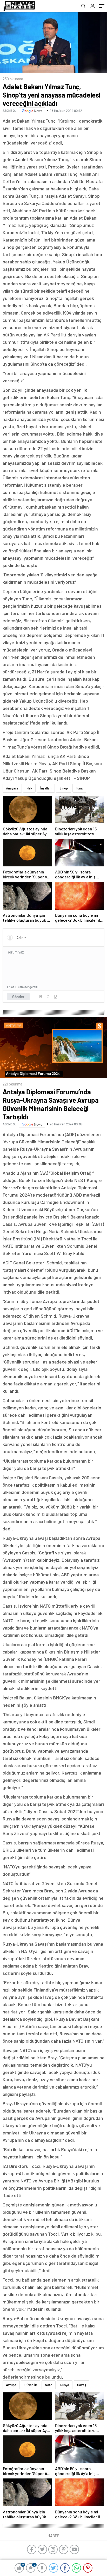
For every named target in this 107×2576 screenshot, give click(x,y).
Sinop (64, 788)
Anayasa (12, 788)
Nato (49, 2385)
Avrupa (11, 2385)
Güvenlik (31, 2385)
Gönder (18, 997)
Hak (29, 788)
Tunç (79, 788)
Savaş (82, 2385)
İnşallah (46, 788)
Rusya (65, 2385)
